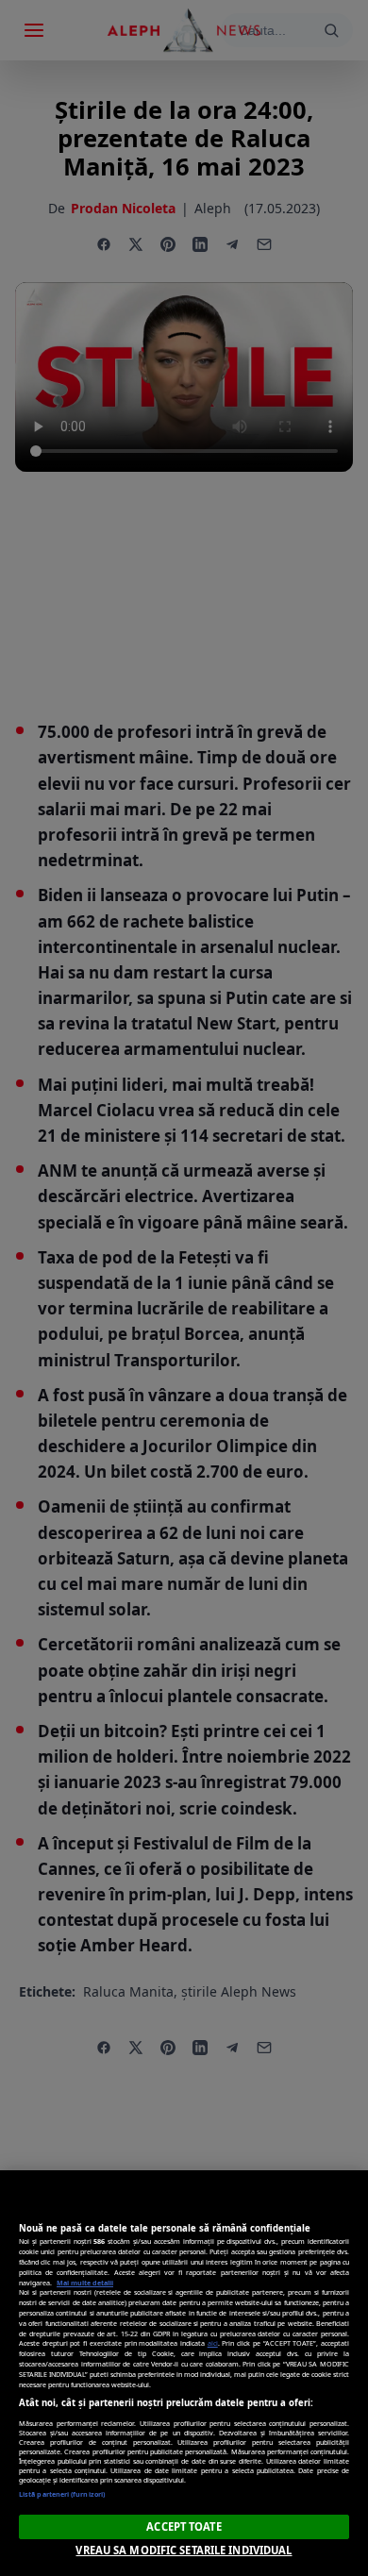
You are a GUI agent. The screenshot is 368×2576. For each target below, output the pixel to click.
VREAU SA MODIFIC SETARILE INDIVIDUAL (184, 2550)
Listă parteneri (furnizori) (62, 2494)
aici (213, 2343)
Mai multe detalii (85, 2283)
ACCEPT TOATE (184, 2526)
